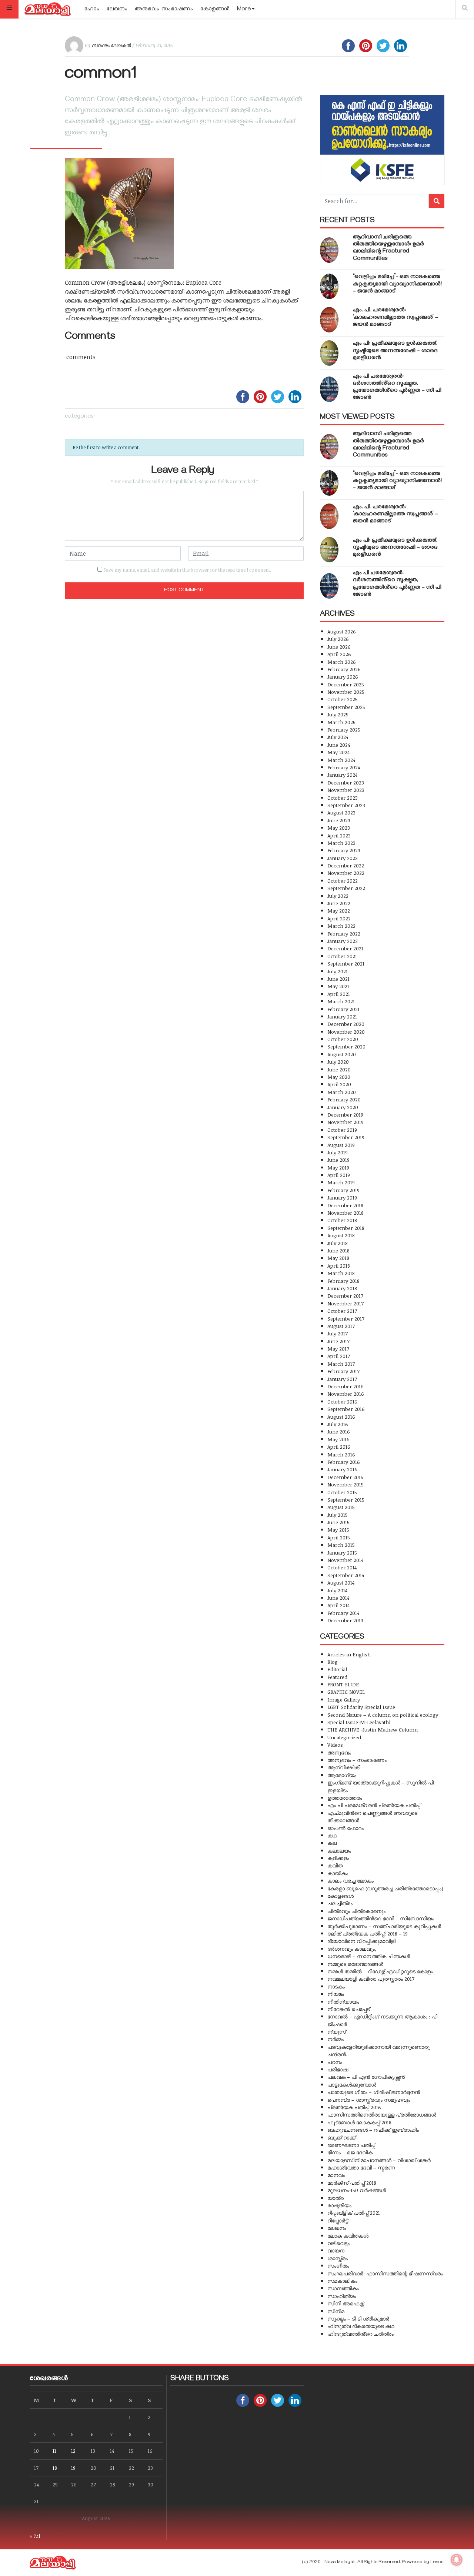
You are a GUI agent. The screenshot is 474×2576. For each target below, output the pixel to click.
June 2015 (338, 1522)
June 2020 (339, 1069)
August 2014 (341, 1583)
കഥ (332, 1835)
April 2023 (339, 835)
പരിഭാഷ (338, 2069)
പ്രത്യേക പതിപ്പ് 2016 (354, 2107)
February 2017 (343, 1371)
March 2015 (341, 1545)
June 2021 (338, 979)
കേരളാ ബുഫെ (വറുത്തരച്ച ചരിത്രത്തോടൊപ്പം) (385, 1888)
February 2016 (344, 1462)
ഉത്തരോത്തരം (345, 1798)
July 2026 (338, 639)
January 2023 (343, 858)
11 (54, 2451)
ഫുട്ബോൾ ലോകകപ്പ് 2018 (359, 2122)
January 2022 (343, 941)
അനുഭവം (339, 1752)
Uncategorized (344, 1737)
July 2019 (338, 1152)
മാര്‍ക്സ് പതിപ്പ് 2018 (352, 2183)
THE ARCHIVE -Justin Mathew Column (373, 1729)
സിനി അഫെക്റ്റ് (346, 2303)
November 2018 (346, 1213)
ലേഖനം (117, 10)
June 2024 (339, 745)
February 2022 (344, 934)
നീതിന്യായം (343, 2002)
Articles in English (349, 1654)
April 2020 (339, 1084)
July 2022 (338, 896)
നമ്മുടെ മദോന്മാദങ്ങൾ (355, 1964)
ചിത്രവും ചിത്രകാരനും (356, 1911)
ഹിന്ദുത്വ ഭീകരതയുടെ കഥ (361, 2326)
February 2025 (344, 730)
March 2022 (341, 926)
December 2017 (345, 1296)
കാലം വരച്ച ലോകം (351, 1881)
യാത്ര (336, 2198)
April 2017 (339, 1356)
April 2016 (339, 1447)
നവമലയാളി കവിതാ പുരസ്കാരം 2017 (371, 1979)
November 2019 (346, 1122)
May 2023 (339, 828)
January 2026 (343, 677)
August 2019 (341, 1145)
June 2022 (339, 903)
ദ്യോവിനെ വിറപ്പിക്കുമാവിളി (361, 1941)
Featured (337, 1677)
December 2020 (346, 1024)
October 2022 (343, 881)
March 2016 (341, 1454)
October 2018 (342, 1220)
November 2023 (346, 790)
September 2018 (346, 1228)
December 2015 (345, 1477)
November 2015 (346, 1484)
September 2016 (346, 1409)
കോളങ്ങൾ (215, 10)
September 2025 (346, 707)
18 (55, 2468)
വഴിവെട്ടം (338, 2243)
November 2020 (346, 1032)
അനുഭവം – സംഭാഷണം (357, 1760)
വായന (336, 2250)
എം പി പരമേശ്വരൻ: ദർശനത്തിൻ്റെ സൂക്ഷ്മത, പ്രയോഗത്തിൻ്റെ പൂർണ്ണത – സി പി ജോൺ (397, 388)
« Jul (35, 2536)
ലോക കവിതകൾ (348, 2236)
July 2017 (338, 1333)
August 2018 (341, 1235)
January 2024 (342, 775)
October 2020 (343, 1039)
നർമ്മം (336, 2039)
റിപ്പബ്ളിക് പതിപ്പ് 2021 (354, 2213)
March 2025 (341, 722)
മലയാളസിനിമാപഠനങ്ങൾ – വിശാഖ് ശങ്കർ (379, 2160)
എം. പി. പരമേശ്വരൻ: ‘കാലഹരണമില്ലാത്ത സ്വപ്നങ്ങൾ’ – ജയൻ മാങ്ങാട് (395, 318)
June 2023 (339, 820)
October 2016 (342, 1401)
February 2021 (343, 1009)
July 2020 (338, 1062)
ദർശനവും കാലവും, (352, 1949)
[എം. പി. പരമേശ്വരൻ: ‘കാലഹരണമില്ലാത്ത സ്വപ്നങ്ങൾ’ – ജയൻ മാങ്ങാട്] (329, 320)
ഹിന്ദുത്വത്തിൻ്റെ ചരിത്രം (360, 2334)
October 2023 (343, 798)
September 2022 (346, 888)
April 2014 (338, 1605)
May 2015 (338, 1530)
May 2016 (338, 1439)
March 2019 (341, 1182)
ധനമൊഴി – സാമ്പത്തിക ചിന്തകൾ (369, 1956)
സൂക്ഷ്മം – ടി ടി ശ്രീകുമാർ (358, 2319)
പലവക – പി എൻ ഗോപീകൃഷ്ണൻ (366, 2077)
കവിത (335, 1865)
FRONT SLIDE (343, 1684)
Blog (333, 1662)
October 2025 (343, 699)
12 (73, 2451)
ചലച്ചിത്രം (340, 1903)
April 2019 (339, 1175)
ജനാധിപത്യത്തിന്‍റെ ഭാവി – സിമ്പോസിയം (381, 1918)
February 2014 (343, 1613)
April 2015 (339, 1537)
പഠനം (335, 2062)
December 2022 (346, 865)
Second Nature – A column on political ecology (383, 1715)
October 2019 (342, 1130)
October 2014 (342, 1567)
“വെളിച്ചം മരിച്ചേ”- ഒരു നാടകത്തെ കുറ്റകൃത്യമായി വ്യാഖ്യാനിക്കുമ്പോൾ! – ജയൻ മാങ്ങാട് (397, 284)
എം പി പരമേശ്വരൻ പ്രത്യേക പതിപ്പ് (374, 1805)
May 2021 (338, 986)
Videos (335, 1745)
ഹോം (92, 10)
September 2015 (346, 1500)
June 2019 (338, 1160)
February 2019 (343, 1190)
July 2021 (338, 971)
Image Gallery (344, 1700)
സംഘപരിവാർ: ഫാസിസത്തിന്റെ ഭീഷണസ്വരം (385, 2273)
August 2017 (341, 1326)
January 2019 (342, 1197)
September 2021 (346, 964)
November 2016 (346, 1394)
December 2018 (345, 1205)
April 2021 (339, 994)
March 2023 (341, 843)
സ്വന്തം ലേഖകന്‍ (111, 45)
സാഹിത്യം (342, 2296)
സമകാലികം (342, 2281)
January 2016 (342, 1469)
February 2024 (344, 767)
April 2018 (339, 1266)
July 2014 (337, 1590)
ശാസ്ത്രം (338, 2258)
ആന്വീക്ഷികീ (344, 1767)
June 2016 (339, 1431)
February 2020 (344, 1099)
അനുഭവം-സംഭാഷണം (164, 10)
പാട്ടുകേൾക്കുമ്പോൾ (352, 2085)
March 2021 (341, 1001)
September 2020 (346, 1046)
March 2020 (342, 1092)
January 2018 (342, 1288)
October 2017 (342, 1311)
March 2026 (342, 662)
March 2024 (341, 760)
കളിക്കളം (338, 1858)
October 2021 (342, 956)
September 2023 (346, 805)
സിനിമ (336, 2311)
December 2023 (346, 782)
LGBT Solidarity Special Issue (361, 1707)
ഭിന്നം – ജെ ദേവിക (350, 2152)
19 (73, 2468)
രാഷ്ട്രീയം (339, 2205)
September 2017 (346, 1319)
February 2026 (344, 669)
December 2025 (346, 684)
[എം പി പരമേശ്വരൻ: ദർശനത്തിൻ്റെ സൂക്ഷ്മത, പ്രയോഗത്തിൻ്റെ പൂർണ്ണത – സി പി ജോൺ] (329, 389)
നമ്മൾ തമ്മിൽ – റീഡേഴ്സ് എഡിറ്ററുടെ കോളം (380, 1971)
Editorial (337, 1669)
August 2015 (341, 1507)
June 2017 (338, 1341)
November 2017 (346, 1303)
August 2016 (341, 1417)
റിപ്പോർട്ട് (338, 2220)
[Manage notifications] (457, 2560)
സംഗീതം (338, 2266)
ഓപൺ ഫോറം (346, 1828)
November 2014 (345, 1560)
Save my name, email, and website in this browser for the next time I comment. (187, 570)
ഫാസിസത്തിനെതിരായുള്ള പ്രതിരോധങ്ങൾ (382, 2115)
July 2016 (338, 1424)
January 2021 (342, 1016)
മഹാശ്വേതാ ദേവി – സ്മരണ (361, 2167)
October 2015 (342, 1492)
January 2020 (343, 1107)
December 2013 (345, 1620)
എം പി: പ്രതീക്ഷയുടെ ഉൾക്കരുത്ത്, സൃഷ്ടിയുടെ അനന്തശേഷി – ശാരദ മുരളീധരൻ (395, 351)
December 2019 (345, 1115)
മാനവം (336, 2175)
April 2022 (339, 918)
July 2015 (338, 1515)
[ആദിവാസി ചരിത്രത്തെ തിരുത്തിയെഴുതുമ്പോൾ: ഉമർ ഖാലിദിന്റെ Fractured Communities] (329, 250)
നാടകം (336, 1986)
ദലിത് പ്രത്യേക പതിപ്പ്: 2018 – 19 (368, 1933)
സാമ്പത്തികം (343, 2288)
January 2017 (342, 1379)
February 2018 (343, 1281)
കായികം (338, 1873)
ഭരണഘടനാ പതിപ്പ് (351, 2145)
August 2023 (341, 812)
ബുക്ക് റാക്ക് (341, 2137)
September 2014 (346, 1575)
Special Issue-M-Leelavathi (359, 1722)
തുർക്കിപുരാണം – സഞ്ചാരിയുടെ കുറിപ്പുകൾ (384, 1926)
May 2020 (339, 1077)
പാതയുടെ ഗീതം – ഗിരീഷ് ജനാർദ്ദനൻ (374, 2092)
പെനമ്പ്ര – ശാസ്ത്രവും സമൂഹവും (369, 2100)
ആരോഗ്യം (342, 1775)
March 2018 (341, 1273)
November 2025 (346, 692)
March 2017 (341, 1364)
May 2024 (338, 752)
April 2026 (339, 654)
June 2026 (339, 647)
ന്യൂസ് (337, 2032)
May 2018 (338, 1258)
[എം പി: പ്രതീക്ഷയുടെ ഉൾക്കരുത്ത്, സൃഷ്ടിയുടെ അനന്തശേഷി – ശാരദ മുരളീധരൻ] (329, 353)
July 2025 (338, 714)
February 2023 (344, 850)
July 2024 (338, 737)
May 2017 (338, 1349)
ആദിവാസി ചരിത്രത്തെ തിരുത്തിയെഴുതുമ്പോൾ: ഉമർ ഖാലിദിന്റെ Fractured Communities (388, 248)
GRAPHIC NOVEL (346, 1692)
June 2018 (338, 1250)
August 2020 (342, 1054)
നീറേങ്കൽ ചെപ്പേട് (348, 2009)
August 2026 (342, 631)
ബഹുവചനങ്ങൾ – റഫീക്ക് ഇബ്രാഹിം (373, 2130)
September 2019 (346, 1137)
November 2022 (346, 873)
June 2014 (338, 1598)
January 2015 (342, 1553)
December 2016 (346, 1386)
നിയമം (336, 1994)
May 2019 (338, 1167)
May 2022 (339, 911)
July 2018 (338, 1243)
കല (332, 1843)
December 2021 (345, 948)
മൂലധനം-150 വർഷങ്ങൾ (357, 2190)
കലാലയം (339, 1851)
